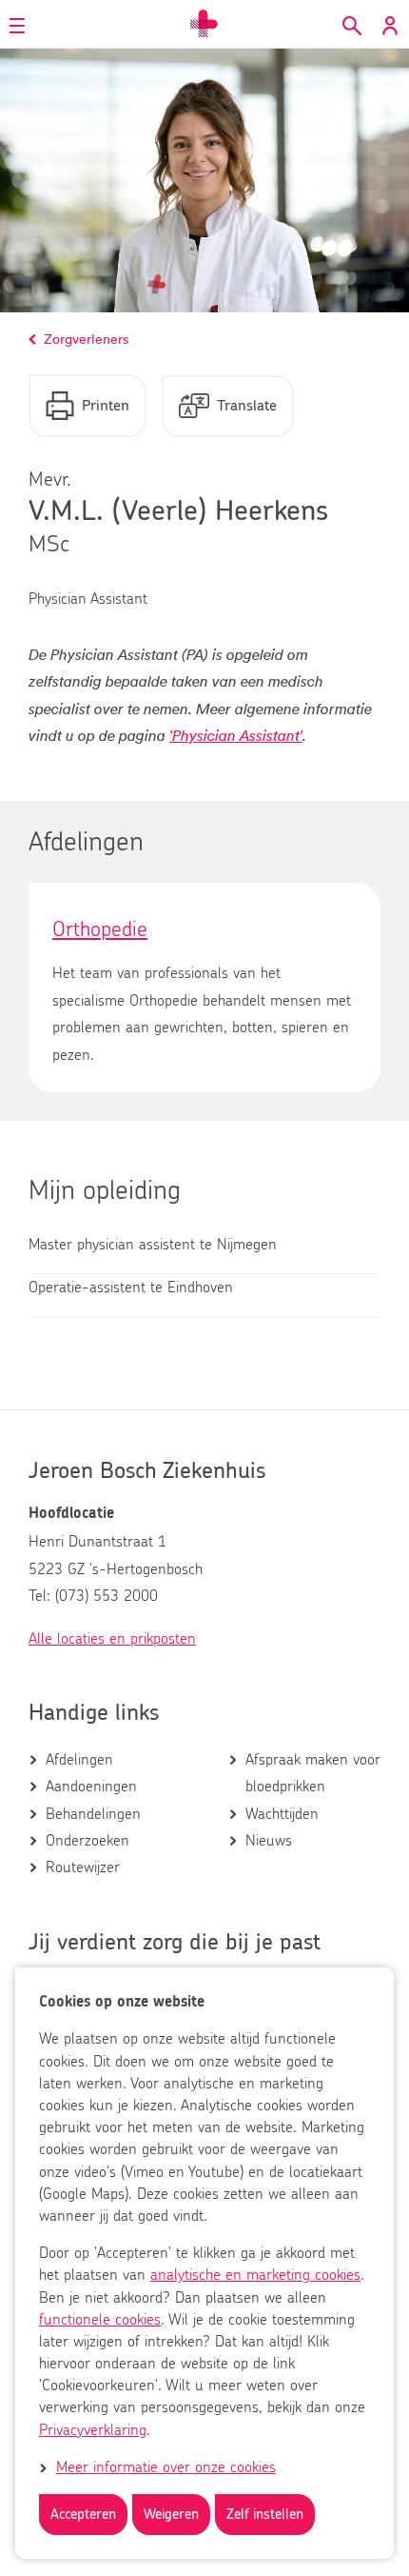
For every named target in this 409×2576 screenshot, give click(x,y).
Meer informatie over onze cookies (166, 2467)
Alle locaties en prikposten (112, 1639)
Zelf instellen (265, 2515)
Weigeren (171, 2515)
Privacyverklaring (93, 2430)
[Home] (204, 24)
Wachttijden (282, 1814)
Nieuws (269, 1841)
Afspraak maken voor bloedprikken (313, 1773)
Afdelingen (79, 1760)
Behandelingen (93, 1814)
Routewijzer (83, 1867)
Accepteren (83, 2515)
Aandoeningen (91, 1787)
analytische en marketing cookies (255, 2275)
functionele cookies (100, 2320)
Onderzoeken (88, 1841)
